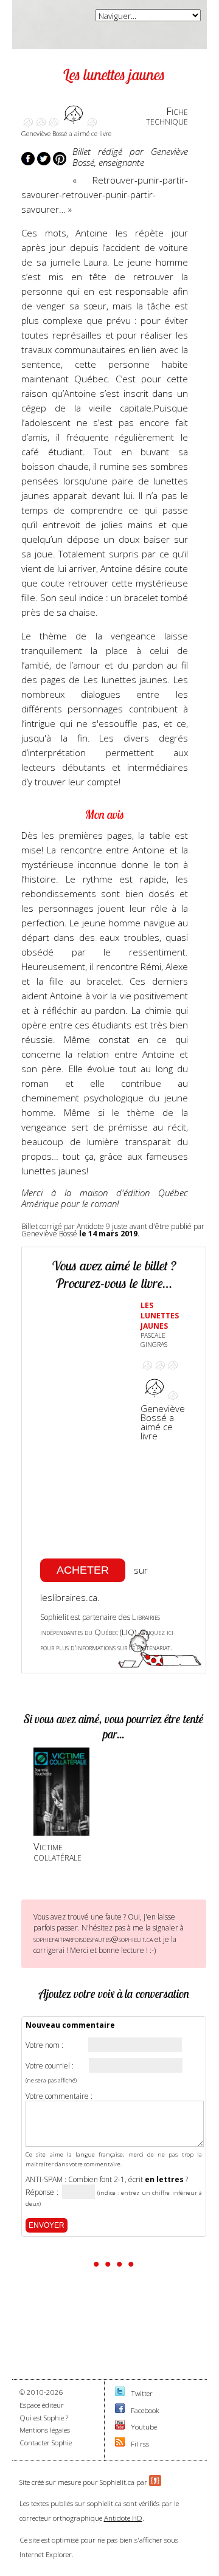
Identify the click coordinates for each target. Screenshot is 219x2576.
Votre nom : (44, 2045)
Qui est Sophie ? (44, 2418)
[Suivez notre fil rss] (120, 2444)
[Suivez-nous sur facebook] (120, 2410)
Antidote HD (123, 2518)
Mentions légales (45, 2430)
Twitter (142, 2393)
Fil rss (140, 2444)
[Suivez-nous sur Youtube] (120, 2427)
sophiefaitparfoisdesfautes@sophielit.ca (93, 1939)
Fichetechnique (167, 116)
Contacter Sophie (46, 2443)
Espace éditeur (42, 2405)
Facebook (145, 2410)
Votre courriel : (50, 2066)
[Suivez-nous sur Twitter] (120, 2393)
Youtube (144, 2427)
